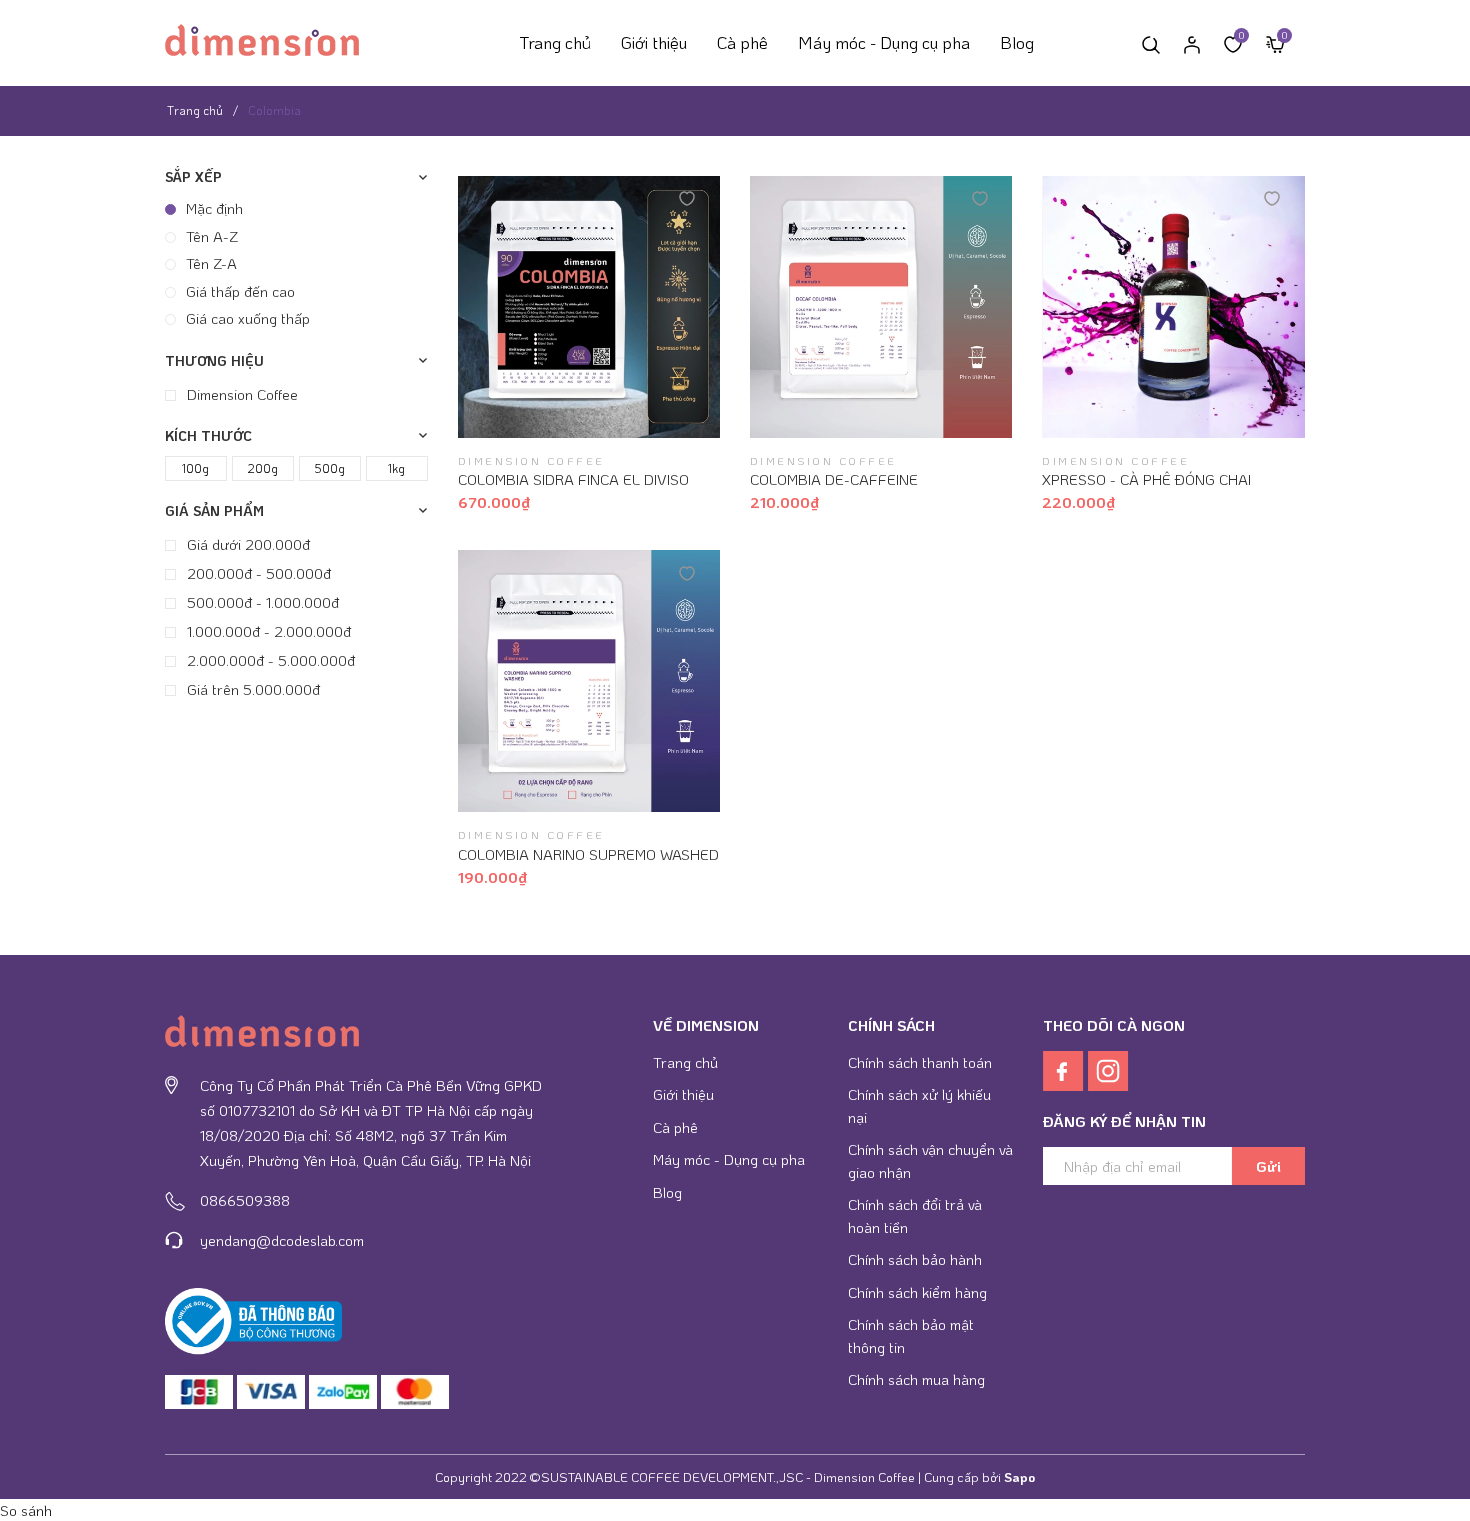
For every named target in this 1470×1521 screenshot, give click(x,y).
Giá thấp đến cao (240, 290)
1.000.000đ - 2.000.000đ (267, 630)
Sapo (1019, 1476)
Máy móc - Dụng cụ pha (884, 42)
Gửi (1268, 1166)
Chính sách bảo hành (915, 1259)
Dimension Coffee (240, 393)
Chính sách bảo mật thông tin (911, 1335)
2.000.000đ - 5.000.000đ (269, 659)
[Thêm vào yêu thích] (687, 197)
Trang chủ (555, 42)
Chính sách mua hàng (916, 1379)
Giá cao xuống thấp (248, 318)
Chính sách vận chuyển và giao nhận (930, 1160)
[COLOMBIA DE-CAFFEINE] (881, 307)
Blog (1017, 42)
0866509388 (245, 1200)
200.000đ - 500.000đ (257, 572)
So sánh (26, 1510)
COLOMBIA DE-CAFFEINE (834, 479)
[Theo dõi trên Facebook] (1065, 1068)
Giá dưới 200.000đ (246, 543)
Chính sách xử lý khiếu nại (919, 1105)
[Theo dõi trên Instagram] (1108, 1068)
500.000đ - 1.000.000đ (261, 601)
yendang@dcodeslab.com (282, 1240)
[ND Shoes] (199, 1392)
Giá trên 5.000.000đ (251, 688)
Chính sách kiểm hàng (917, 1292)
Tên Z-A (211, 263)
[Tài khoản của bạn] (1192, 43)
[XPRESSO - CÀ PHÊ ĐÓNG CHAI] (1173, 307)
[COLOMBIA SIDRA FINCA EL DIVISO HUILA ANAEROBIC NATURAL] (589, 307)
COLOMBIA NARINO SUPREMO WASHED (588, 854)
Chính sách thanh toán (920, 1062)
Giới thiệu (654, 42)
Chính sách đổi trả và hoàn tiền (915, 1215)
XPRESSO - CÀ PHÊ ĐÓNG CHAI (1146, 479)
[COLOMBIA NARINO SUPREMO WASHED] (589, 681)
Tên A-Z (212, 235)
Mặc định (214, 208)
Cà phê (742, 42)
